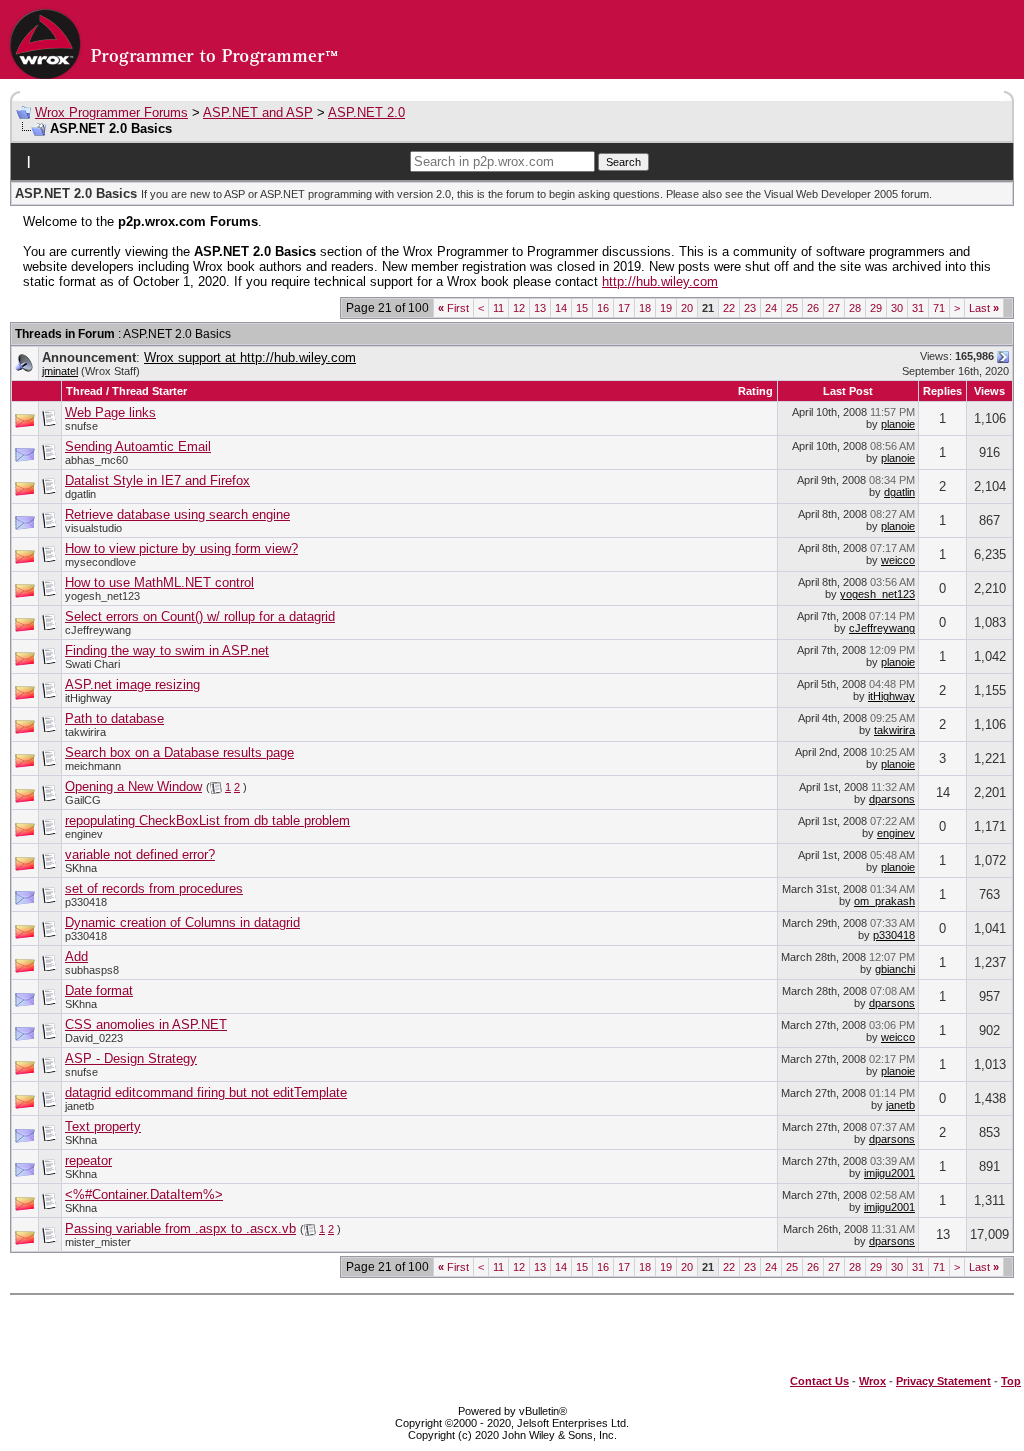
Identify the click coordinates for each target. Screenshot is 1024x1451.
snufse (81, 426)
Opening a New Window (133, 786)
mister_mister (98, 1242)
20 (687, 308)
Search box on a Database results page (179, 752)
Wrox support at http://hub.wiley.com (250, 357)
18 (645, 308)
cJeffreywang (98, 630)
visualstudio (93, 528)
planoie (898, 424)
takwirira (85, 732)
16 (603, 308)
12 (519, 308)
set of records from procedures (154, 888)
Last (984, 308)
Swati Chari (92, 664)
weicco (898, 560)
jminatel (60, 371)
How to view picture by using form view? (181, 548)
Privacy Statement (943, 1381)
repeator (88, 1160)
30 (897, 308)
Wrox (872, 1381)
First (453, 308)
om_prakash (884, 901)
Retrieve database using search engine (177, 514)
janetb (79, 1106)
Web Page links (110, 412)
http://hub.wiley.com (660, 281)
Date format (99, 990)
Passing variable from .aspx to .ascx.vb (180, 1228)
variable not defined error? (140, 854)
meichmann (93, 766)
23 (750, 308)
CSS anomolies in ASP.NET (146, 1024)
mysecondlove (100, 562)
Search (623, 162)
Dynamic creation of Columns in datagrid (182, 922)
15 (582, 308)
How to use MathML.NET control (159, 582)
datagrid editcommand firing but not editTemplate (206, 1092)
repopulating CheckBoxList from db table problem (207, 820)
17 (624, 308)
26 (813, 308)
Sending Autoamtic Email (138, 446)
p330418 (86, 902)
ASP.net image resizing (132, 684)
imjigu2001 (889, 1173)
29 (876, 308)
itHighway (88, 698)
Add (76, 956)
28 (855, 308)
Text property (103, 1126)
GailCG (83, 800)
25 (792, 308)
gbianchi (895, 969)
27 (834, 308)
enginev (84, 834)
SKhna (81, 868)
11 (498, 308)
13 (540, 308)
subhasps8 (92, 970)
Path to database (114, 718)
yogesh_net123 (102, 596)
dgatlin (80, 494)
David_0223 (94, 1038)
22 (729, 308)
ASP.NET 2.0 (366, 112)
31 (918, 308)
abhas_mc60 (96, 460)
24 (771, 308)
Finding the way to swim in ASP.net (167, 650)
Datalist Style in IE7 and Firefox (157, 480)
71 (939, 308)
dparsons (892, 799)
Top (1011, 1381)
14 (561, 308)
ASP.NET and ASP (258, 112)
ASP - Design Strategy (131, 1058)
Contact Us (819, 1381)
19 (666, 308)
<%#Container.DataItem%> (144, 1194)
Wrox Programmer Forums (111, 112)
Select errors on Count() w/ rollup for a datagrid (200, 616)
